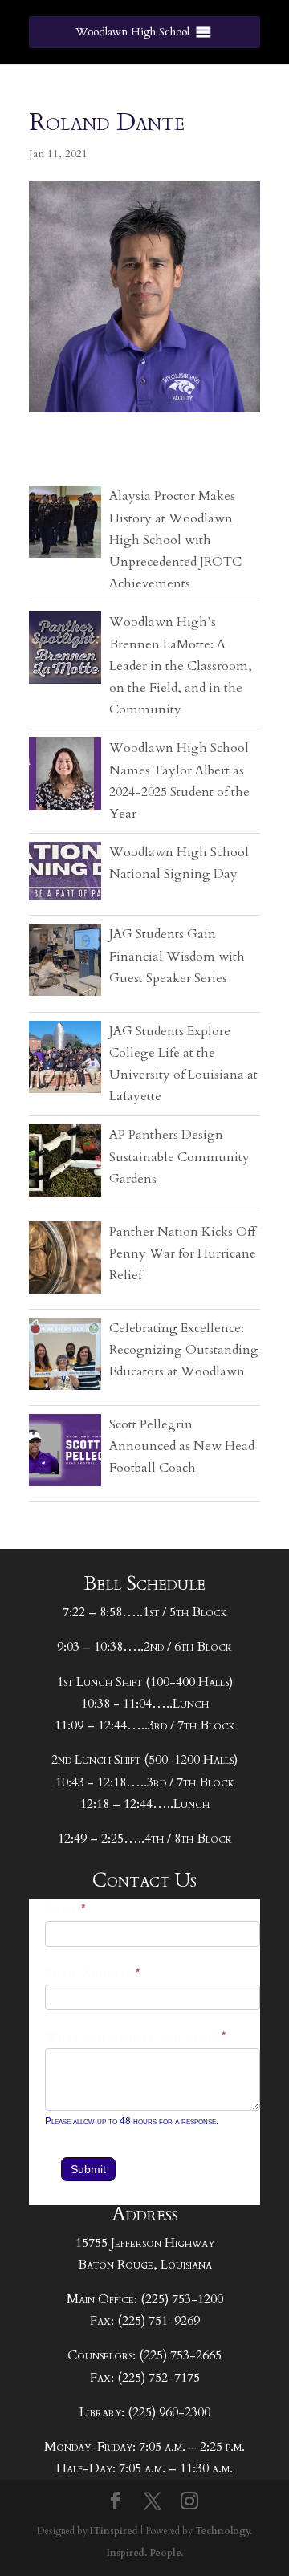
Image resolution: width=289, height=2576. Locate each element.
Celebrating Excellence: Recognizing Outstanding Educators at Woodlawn (184, 1350)
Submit (88, 2169)
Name (66, 1910)
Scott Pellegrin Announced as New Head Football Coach (182, 1446)
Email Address (93, 1974)
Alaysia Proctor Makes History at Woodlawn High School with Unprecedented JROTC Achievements (175, 540)
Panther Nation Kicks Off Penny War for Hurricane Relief (183, 1253)
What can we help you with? (136, 2037)
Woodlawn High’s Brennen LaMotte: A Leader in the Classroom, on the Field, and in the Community (181, 666)
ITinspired (114, 2531)
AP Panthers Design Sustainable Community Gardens (179, 1156)
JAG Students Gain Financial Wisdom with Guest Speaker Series (177, 956)
